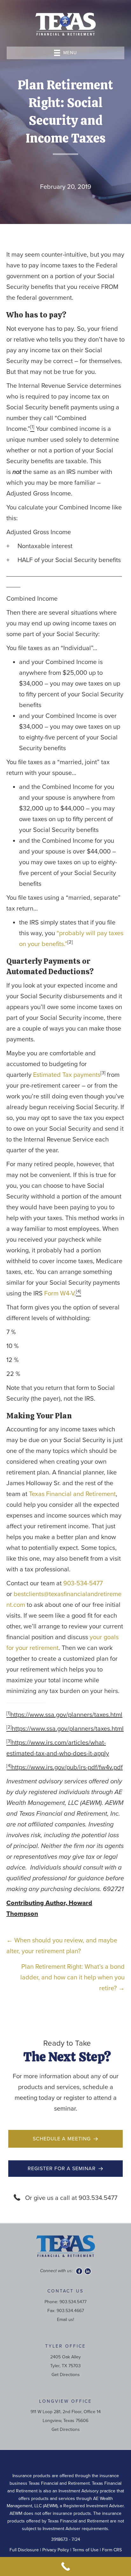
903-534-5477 (83, 1583)
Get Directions (66, 2375)
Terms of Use (86, 2550)
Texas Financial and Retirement (72, 1494)
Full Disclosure (24, 2550)
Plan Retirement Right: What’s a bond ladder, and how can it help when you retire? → (72, 1978)
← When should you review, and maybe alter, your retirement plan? (62, 1946)
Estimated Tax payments (67, 1075)
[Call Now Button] (65, 2566)
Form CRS (112, 2550)
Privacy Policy (56, 2550)
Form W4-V (59, 1294)
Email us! (65, 2320)
